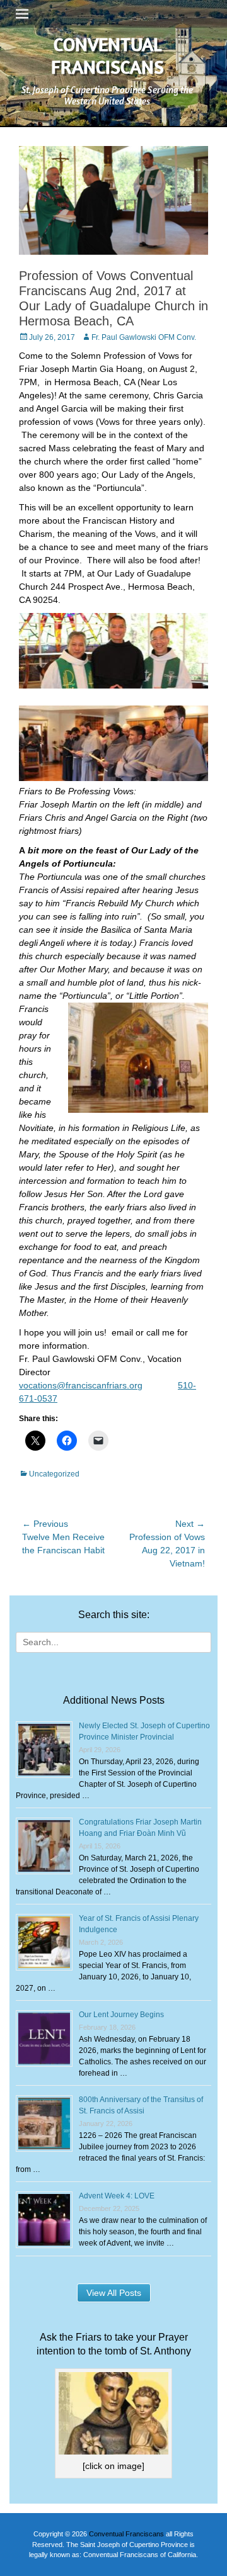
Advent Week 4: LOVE (117, 2196)
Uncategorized (54, 1474)
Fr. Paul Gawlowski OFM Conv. (144, 337)
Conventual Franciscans (108, 55)
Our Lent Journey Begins (121, 2015)
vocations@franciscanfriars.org (81, 1385)
